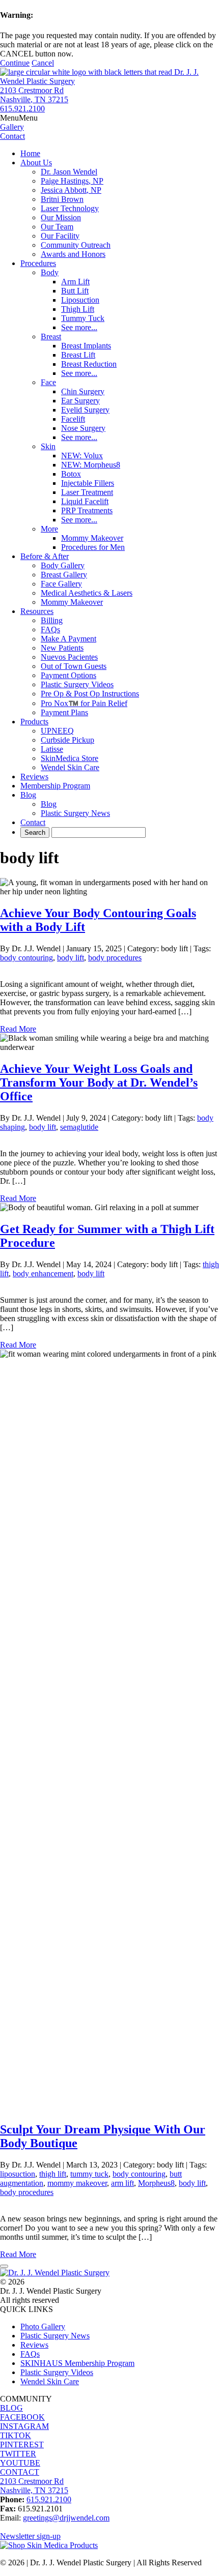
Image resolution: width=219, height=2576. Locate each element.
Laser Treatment (87, 492)
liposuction (18, 2174)
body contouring (26, 958)
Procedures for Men (93, 547)
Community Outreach (76, 245)
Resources (37, 611)
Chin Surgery (83, 391)
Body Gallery (63, 565)
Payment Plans (64, 712)
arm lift (122, 2183)
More (49, 529)
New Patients (62, 648)
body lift (71, 958)
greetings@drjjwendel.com (66, 2518)
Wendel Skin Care (70, 767)
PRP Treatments (87, 510)
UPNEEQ (57, 731)
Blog (28, 795)
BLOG (11, 2408)
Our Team (57, 227)
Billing (52, 620)
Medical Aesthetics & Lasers (87, 593)
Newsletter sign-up (30, 2536)
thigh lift (53, 2174)
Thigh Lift (78, 309)
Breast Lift (78, 355)
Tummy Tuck (83, 318)
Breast (51, 336)
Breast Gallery (64, 575)
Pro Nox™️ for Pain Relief (84, 703)
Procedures (38, 263)
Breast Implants (86, 346)
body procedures (115, 958)
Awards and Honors (73, 254)
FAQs (50, 630)
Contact (33, 822)
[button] (19, 118)
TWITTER (18, 2454)
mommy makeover (77, 2183)
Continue (15, 63)
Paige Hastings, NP (72, 181)
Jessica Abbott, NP (71, 190)
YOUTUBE (20, 2463)
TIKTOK (16, 2435)
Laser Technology (70, 208)
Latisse (52, 749)
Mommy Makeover (92, 538)
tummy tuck (89, 2174)
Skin (48, 446)
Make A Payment (69, 639)
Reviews (34, 777)
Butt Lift (75, 291)
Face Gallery (61, 584)
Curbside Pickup (67, 740)
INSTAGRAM (24, 2426)
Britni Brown (62, 199)
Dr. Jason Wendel (69, 172)
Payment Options (69, 675)
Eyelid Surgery (85, 410)
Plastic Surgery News (75, 813)
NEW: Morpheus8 (91, 465)
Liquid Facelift (85, 501)
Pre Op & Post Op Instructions (90, 694)
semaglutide (79, 1127)
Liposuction (80, 300)
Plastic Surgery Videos (77, 684)
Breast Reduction (89, 364)
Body (50, 272)
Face (48, 382)
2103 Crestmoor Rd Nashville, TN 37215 (34, 95)
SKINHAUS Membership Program (77, 2363)
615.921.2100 (22, 109)
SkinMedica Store (70, 758)
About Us (36, 163)
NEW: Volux (82, 456)
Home (30, 153)
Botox (71, 474)
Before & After (45, 556)
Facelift (73, 419)
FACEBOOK (22, 2417)
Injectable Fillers (88, 483)
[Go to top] (4, 2266)
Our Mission (61, 217)
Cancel (43, 63)
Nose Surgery (83, 428)
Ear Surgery (80, 401)
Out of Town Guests (74, 666)
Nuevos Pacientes (69, 657)
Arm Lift (75, 282)
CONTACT (20, 2472)
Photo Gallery (43, 2326)
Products (34, 722)
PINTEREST (22, 2445)
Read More (18, 1029)
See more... (79, 327)
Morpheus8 (156, 2183)
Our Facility (60, 236)
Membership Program (55, 786)
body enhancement (43, 1274)
